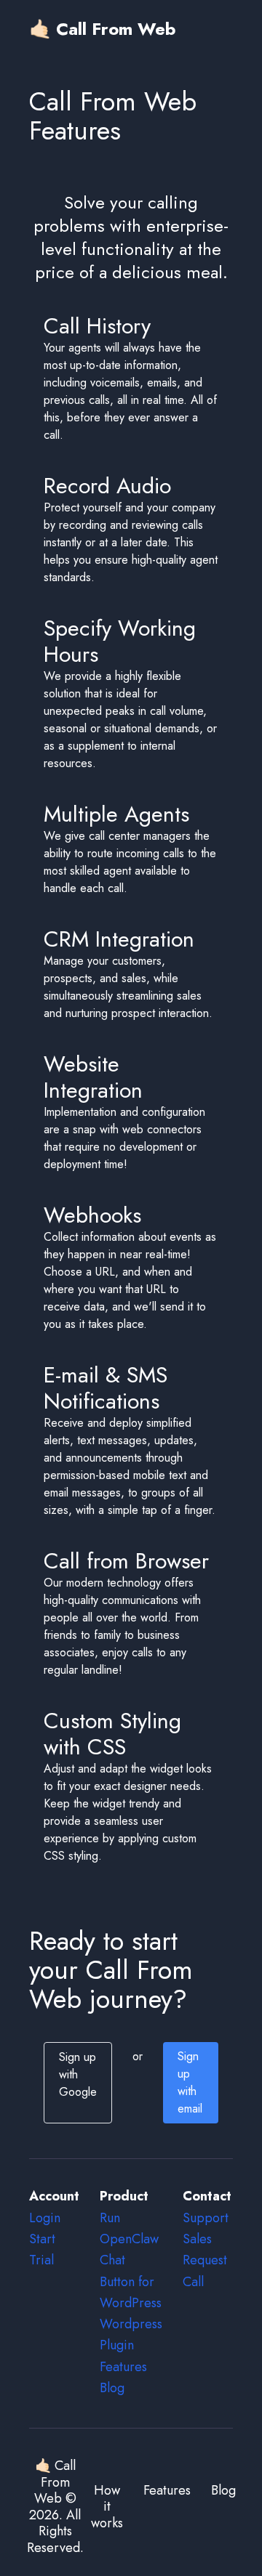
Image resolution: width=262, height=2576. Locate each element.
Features (123, 2367)
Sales (197, 2239)
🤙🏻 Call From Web (102, 29)
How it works (107, 2507)
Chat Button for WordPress (131, 2281)
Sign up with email (190, 2082)
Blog (112, 2388)
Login (45, 2218)
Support (206, 2218)
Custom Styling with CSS (112, 1734)
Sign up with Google (78, 2074)
